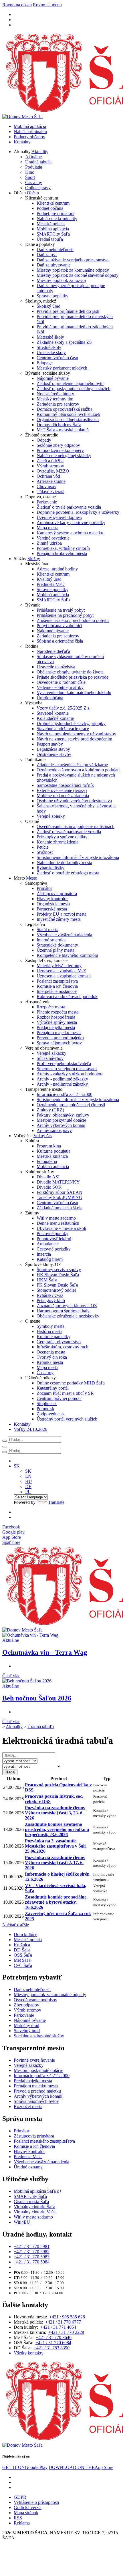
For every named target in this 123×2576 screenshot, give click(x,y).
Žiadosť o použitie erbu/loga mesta (68, 873)
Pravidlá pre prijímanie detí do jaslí (68, 311)
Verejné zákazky (51, 1053)
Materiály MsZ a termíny (59, 966)
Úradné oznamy (28, 2167)
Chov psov (46, 486)
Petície (43, 847)
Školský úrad (48, 306)
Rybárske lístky (50, 868)
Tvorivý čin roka (52, 1357)
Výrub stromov (50, 466)
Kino (30, 172)
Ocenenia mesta (51, 1352)
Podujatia (34, 167)
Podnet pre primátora (55, 213)
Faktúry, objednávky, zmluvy (63, 1115)
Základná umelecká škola (59, 1208)
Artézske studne (51, 481)
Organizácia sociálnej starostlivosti (68, 419)
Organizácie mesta (53, 904)
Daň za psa (47, 255)
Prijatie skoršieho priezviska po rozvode (73, 677)
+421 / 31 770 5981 (32, 2246)
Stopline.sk (47, 1403)
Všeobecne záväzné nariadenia (64, 935)
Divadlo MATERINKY (58, 1182)
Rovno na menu (47, 5)
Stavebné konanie (53, 713)
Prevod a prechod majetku (60, 1038)
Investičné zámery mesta (59, 919)
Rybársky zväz (50, 1295)
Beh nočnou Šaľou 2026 (37, 1698)
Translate (56, 1502)
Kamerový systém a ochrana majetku (70, 533)
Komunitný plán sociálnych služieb (68, 414)
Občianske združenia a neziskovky (68, 1316)
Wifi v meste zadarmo (56, 1218)
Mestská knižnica (52, 1156)
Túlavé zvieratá (50, 492)
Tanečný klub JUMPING (59, 1197)
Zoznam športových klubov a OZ (67, 1306)
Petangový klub (51, 1300)
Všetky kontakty (29, 2353)
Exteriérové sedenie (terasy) (62, 790)
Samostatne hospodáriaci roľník (65, 785)
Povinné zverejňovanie (34, 2060)
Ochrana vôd (48, 476)
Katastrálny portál (53, 1388)
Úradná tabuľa (38, 162)
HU (29, 1481)
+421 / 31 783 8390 (52, 2348)
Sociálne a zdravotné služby (39, 2036)
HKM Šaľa (47, 1280)
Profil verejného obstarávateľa (64, 1063)
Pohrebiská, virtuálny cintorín (63, 548)
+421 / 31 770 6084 (53, 2343)
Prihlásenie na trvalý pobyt (61, 610)
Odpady (44, 440)
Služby (34, 559)
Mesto (32, 878)
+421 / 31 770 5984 (32, 2262)
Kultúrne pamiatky (53, 1337)
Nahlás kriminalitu (30, 132)
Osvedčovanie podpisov (35, 2000)
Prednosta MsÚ (51, 584)
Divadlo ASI (48, 1177)
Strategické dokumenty (57, 945)
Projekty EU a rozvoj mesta (61, 914)
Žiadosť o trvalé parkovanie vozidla (69, 507)
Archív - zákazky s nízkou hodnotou (70, 1074)
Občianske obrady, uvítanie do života (70, 672)
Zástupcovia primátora (57, 893)
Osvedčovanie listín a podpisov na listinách (76, 826)
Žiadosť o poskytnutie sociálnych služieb (74, 389)
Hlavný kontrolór (52, 899)
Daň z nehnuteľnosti (55, 249)
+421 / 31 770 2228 (66, 2332)
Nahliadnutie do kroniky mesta (64, 863)
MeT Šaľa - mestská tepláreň (63, 430)
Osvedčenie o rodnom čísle (61, 682)
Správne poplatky (52, 296)
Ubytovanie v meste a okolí (61, 1228)
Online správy (38, 188)
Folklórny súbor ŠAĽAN (59, 1192)
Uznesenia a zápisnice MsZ (61, 971)
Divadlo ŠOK (49, 1187)
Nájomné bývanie (53, 378)
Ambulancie (48, 1244)
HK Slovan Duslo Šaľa (58, 1275)
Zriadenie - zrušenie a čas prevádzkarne (72, 765)
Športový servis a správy (59, 1270)
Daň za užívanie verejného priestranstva (73, 260)
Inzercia (44, 1254)
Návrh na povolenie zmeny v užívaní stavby (76, 734)
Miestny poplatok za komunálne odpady (73, 270)
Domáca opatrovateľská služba (65, 409)
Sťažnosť (45, 852)
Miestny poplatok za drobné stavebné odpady (78, 275)
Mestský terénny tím (55, 399)
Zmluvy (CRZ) (50, 1110)
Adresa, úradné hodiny (57, 569)
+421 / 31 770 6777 (63, 2322)
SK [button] (17, 1466)
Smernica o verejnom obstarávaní (67, 1069)
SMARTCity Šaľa (53, 234)
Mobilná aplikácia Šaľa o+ (38, 2191)
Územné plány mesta (55, 950)
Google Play (25, 2467)
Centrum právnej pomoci (59, 1398)
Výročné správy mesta (57, 1022)
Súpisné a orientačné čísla (60, 641)
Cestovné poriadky (54, 1249)
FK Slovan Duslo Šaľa (57, 1285)
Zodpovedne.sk (51, 1414)
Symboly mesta (50, 1326)
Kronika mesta (50, 1362)
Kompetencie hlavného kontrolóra (67, 955)
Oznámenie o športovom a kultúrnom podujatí (78, 770)
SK (28, 1471)
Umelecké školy (51, 352)
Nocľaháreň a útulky (55, 394)
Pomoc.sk (45, 1409)
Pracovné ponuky (52, 1233)
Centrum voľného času (57, 358)
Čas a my (34, 182)
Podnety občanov (29, 137)
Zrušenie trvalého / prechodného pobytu (73, 620)
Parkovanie (47, 502)
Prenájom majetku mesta (59, 1033)
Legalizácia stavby (53, 749)
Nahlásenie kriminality (57, 219)
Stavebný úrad (27, 2031)
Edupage (45, 363)
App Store (81, 2467)
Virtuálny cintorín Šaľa (34, 2207)
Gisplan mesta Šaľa (31, 2201)
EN (28, 1476)
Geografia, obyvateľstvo (59, 1342)
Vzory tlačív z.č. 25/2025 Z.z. (64, 708)
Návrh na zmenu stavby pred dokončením (74, 739)
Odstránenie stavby (54, 754)
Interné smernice (51, 940)
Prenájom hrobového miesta (62, 553)
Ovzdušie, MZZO (53, 471)
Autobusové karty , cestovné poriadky (71, 522)
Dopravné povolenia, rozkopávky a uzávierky (78, 512)
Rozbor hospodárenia (56, 1017)
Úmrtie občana (50, 698)
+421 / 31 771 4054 (58, 2327)
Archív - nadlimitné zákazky (62, 1084)
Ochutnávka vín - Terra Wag (45, 1652)
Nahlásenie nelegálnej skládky (64, 456)
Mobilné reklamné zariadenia (63, 796)
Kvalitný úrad (49, 579)
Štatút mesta (47, 930)
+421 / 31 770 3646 (54, 2337)
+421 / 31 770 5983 (32, 2257)
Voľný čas (43, 1136)
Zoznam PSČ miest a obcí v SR (65, 1393)
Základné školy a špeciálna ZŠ (64, 342)
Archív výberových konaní (61, 1125)
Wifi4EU (22, 2222)
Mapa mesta (47, 528)
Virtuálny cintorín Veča (35, 2212)
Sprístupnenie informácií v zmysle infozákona (78, 857)
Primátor (44, 888)
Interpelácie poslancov (57, 991)
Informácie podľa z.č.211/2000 (65, 1094)
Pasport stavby (50, 744)
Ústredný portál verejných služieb (67, 1419)
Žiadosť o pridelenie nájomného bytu (70, 383)
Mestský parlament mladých (62, 368)
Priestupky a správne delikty (62, 837)
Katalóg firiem (50, 1259)
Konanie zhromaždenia (57, 842)
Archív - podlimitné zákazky (62, 1079)
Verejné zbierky (51, 816)
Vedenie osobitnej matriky (60, 687)
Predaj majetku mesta (56, 1027)
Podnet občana (50, 208)
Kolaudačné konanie (55, 718)
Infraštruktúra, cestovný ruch (63, 1347)
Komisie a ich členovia (57, 986)
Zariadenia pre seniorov (58, 404)
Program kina (49, 1146)
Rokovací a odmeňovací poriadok (67, 996)
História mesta (49, 1331)
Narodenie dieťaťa (53, 651)
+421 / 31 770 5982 (32, 2252)
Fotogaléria (47, 1161)
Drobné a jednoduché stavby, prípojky (71, 723)
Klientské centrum (53, 203)
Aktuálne (33, 157)
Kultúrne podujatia (53, 1151)
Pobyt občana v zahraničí (59, 626)
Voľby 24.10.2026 (30, 1429)
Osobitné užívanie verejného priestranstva (74, 801)
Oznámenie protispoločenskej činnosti (71, 1105)
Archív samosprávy (54, 1130)
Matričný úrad (26, 2025)
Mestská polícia (51, 224)
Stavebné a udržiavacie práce (63, 729)
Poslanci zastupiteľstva (57, 981)
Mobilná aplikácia (30, 126)
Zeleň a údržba (50, 461)
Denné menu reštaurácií (58, 1223)
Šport (30, 177)
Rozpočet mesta (51, 1007)
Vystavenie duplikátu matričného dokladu (74, 693)
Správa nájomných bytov (59, 1043)
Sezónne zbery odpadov (58, 445)
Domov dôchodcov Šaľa (59, 425)
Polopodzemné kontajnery (60, 450)
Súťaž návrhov (50, 1058)
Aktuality (40, 152)
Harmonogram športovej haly (63, 1311)
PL (28, 1492)
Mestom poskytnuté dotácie (61, 1120)
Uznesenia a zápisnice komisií (64, 976)
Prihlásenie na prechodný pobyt (65, 615)
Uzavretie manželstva (56, 667)
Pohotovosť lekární (54, 1239)
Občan (33, 193)
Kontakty (22, 142)
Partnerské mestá (52, 909)
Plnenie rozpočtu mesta (57, 1012)
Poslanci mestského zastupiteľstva (44, 2141)
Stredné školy (49, 347)
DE (28, 1486)
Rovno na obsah (17, 5)
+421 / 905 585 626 (67, 2317)
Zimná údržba (49, 543)
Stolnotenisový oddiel (56, 1290)
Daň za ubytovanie (54, 265)
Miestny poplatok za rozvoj (61, 280)
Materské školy (50, 337)
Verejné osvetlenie (53, 538)
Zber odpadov (26, 2005)
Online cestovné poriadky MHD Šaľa (71, 1383)
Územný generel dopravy (59, 517)
